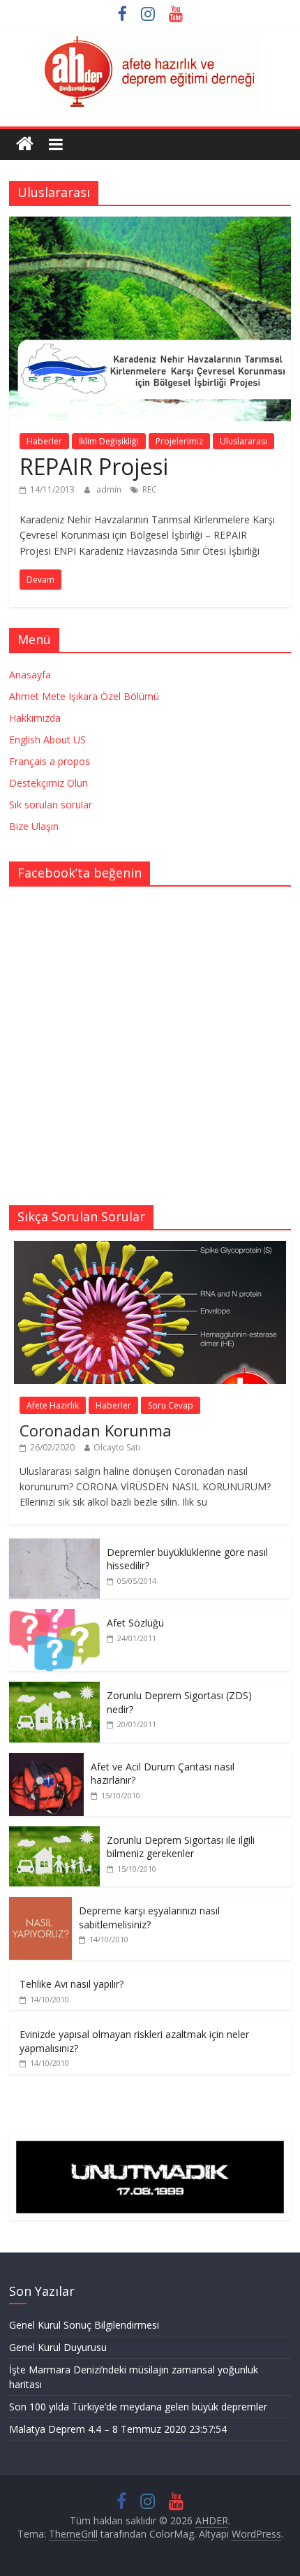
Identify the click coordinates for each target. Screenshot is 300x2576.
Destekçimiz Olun (48, 783)
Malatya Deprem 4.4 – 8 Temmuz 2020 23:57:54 (118, 2429)
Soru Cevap (171, 1405)
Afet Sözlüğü (135, 1623)
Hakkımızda (35, 718)
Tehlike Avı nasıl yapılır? (72, 1984)
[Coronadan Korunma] (150, 1248)
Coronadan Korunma (96, 1430)
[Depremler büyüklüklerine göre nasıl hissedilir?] (54, 1546)
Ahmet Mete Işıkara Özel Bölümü (84, 696)
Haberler (44, 441)
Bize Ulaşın (34, 826)
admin (110, 489)
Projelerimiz (179, 441)
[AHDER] (25, 144)
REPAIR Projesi (94, 466)
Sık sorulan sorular (51, 805)
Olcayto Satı (117, 1447)
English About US (47, 740)
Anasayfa (30, 675)
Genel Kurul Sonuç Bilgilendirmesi (84, 2325)
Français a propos (50, 761)
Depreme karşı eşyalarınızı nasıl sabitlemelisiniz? (149, 1918)
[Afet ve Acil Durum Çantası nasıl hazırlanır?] (46, 1760)
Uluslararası (243, 441)
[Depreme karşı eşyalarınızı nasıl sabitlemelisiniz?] (40, 1904)
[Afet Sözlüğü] (54, 1616)
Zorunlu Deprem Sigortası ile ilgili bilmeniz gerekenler (181, 1847)
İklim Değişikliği (109, 441)
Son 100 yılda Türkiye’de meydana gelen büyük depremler (138, 2407)
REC (150, 489)
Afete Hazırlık (53, 1405)
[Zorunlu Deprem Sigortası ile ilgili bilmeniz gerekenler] (54, 1834)
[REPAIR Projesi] (150, 225)
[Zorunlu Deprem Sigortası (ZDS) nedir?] (54, 1689)
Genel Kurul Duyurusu (58, 2347)
